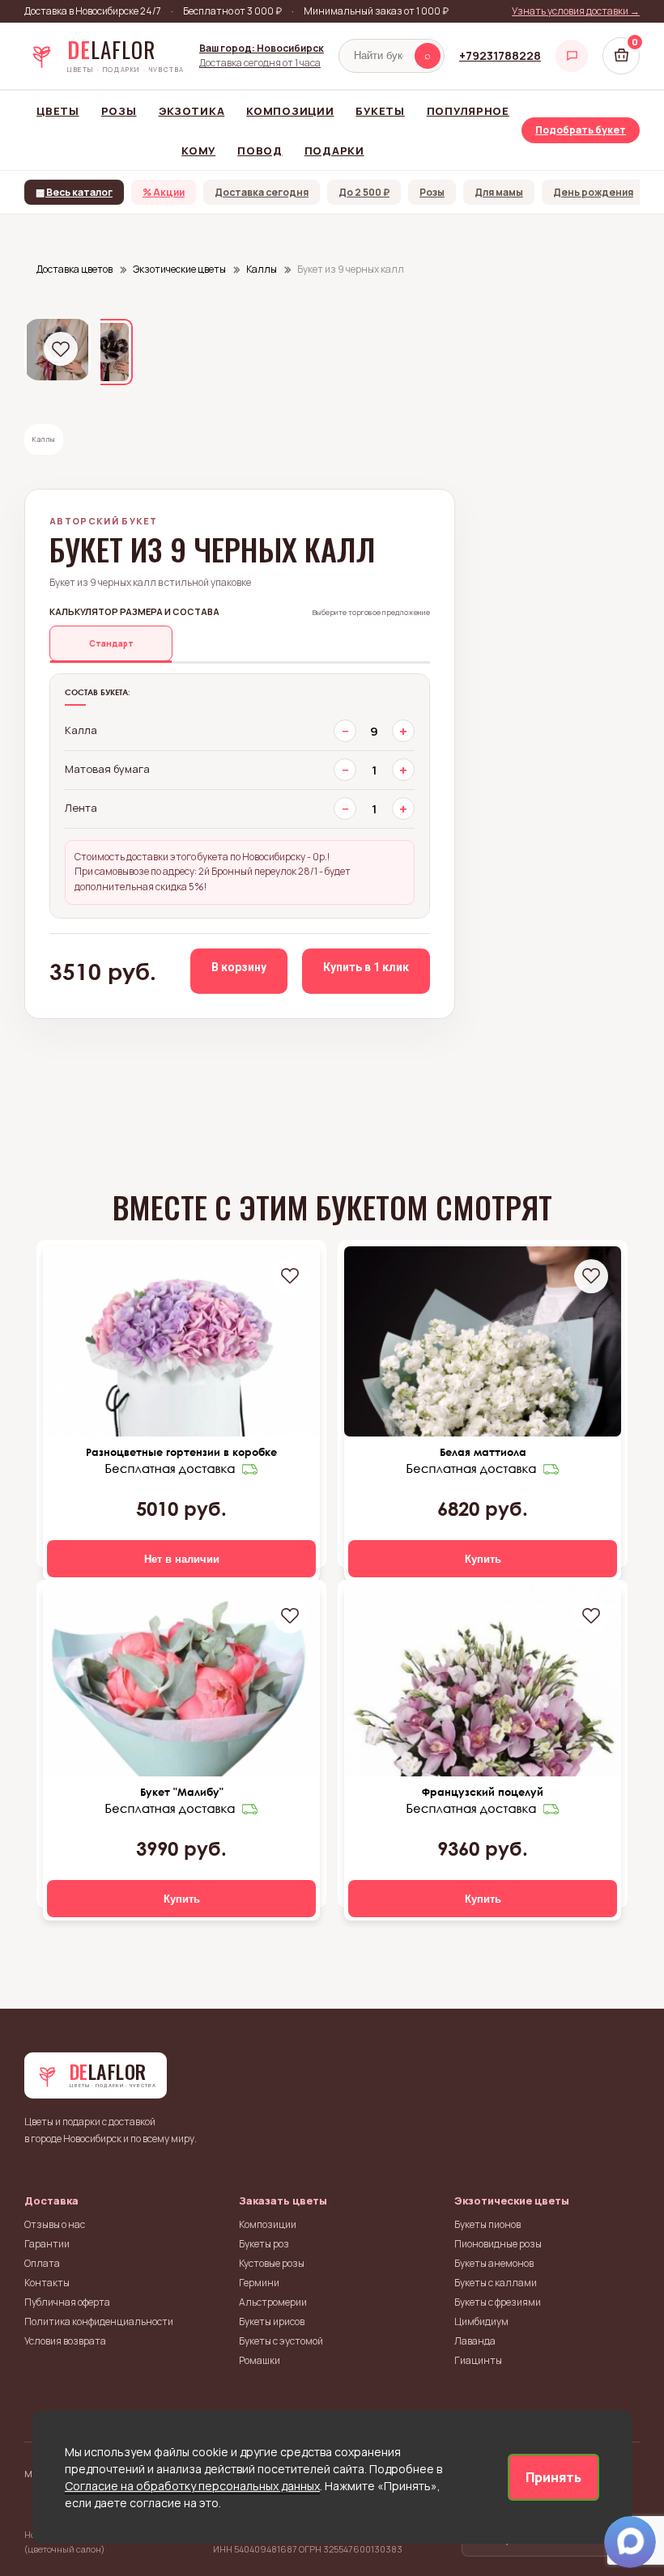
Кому (198, 151)
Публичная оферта (67, 2302)
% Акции (164, 192)
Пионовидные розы (498, 2244)
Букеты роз (264, 2244)
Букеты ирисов (272, 2321)
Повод (260, 151)
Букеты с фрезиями (498, 2302)
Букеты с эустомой (281, 2341)
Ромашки (260, 2360)
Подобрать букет (581, 130)
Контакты (47, 2283)
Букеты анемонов (494, 2263)
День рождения (593, 192)
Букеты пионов (487, 2224)
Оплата (42, 2263)
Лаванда (475, 2341)
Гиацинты (478, 2360)
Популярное (468, 111)
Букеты (380, 111)
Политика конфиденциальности (99, 2321)
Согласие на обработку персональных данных (192, 2486)
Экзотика (192, 111)
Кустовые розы (272, 2263)
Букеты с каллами (496, 2283)
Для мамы (499, 192)
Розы (119, 111)
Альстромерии (273, 2302)
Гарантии (47, 2244)
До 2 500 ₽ (364, 192)
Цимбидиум (481, 2321)
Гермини (259, 2283)
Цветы (58, 111)
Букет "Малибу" (182, 1792)
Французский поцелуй (483, 1792)
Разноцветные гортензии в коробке (181, 1452)
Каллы (44, 439)
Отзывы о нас (55, 2224)
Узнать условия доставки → (576, 11)
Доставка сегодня (262, 192)
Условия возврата (65, 2341)
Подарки (334, 151)
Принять (553, 2477)
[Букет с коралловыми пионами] (181, 1681)
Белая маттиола (483, 1452)
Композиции (290, 111)
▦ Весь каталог (74, 192)
